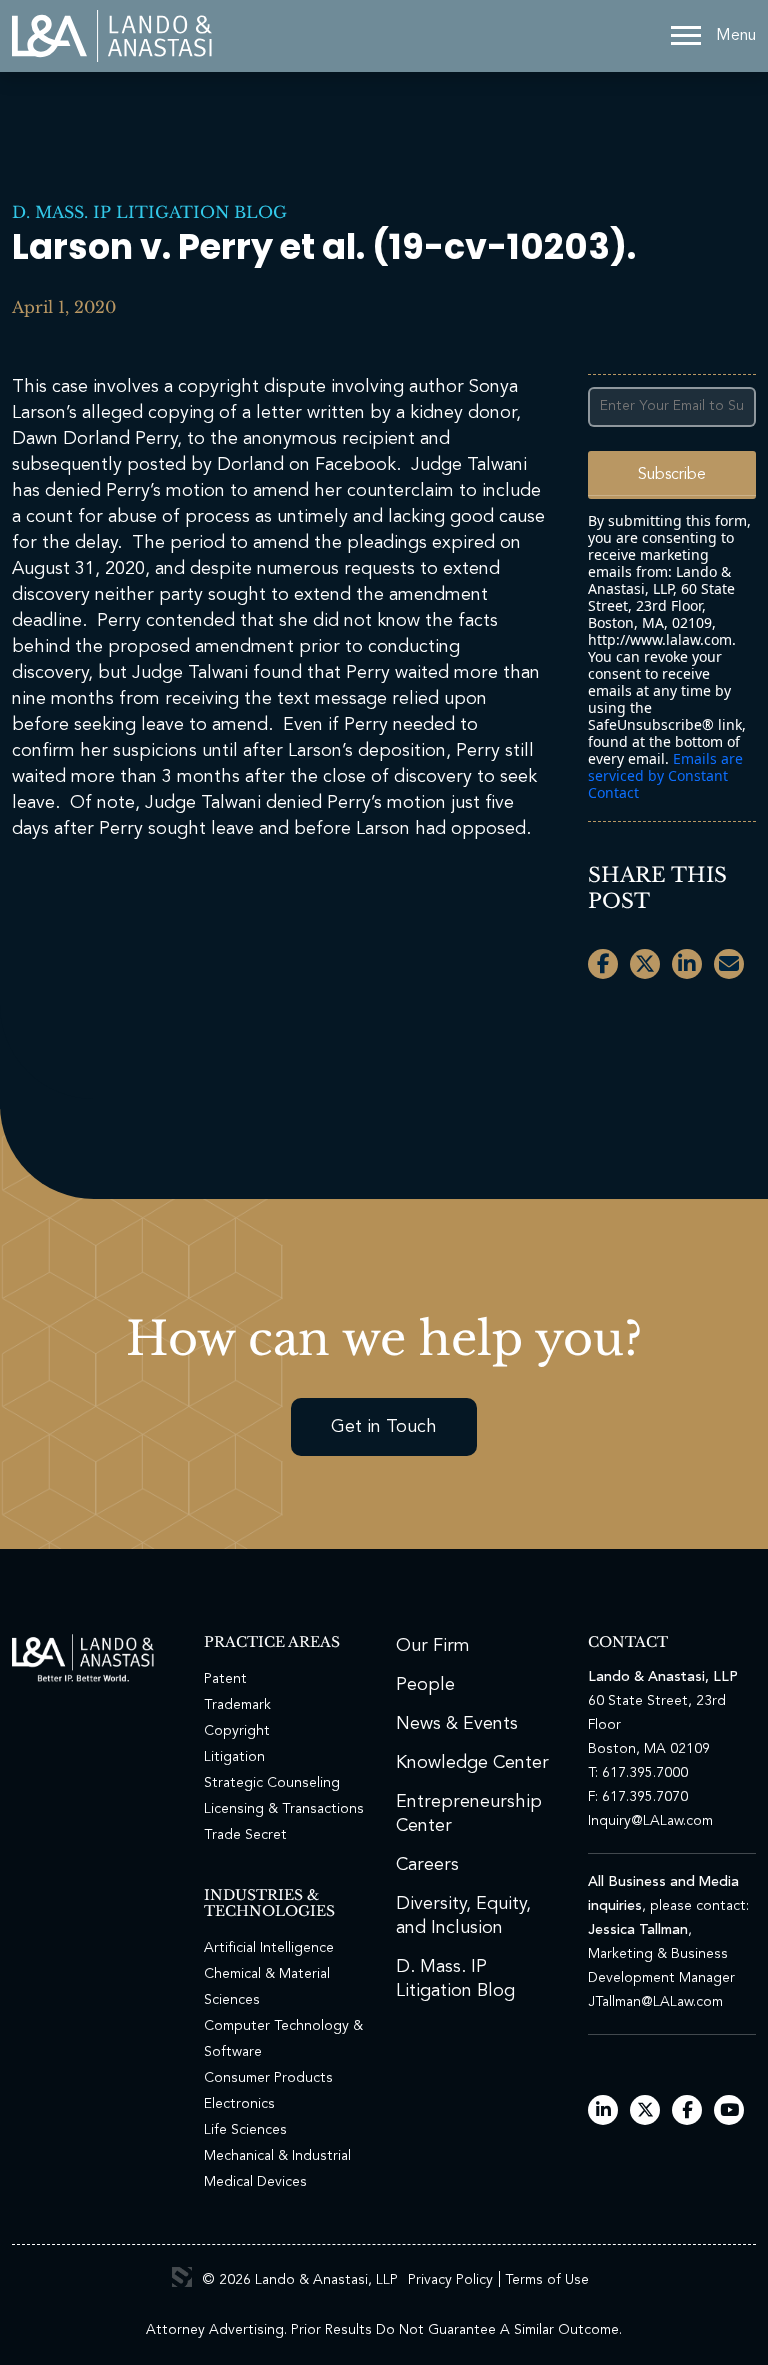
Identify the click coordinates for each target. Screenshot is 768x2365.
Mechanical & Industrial (277, 2156)
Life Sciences (245, 2130)
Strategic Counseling (272, 1783)
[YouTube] (729, 2111)
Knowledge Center (472, 1763)
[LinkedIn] (603, 2111)
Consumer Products (268, 2078)
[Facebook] (687, 2111)
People (425, 1685)
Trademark (237, 1705)
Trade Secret (245, 1835)
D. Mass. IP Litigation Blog (149, 212)
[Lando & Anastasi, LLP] (112, 36)
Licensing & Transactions (284, 1809)
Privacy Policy (450, 2280)
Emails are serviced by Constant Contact (665, 775)
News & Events (457, 1724)
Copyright (237, 1731)
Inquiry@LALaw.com (650, 1821)
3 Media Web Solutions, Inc (182, 2277)
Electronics (239, 2104)
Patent (225, 1679)
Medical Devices (255, 2182)
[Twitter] (645, 2111)
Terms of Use (547, 2280)
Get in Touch (384, 1427)
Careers (427, 1865)
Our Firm (433, 1646)
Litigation (234, 1757)
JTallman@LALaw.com (655, 2002)
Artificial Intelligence (269, 1948)
